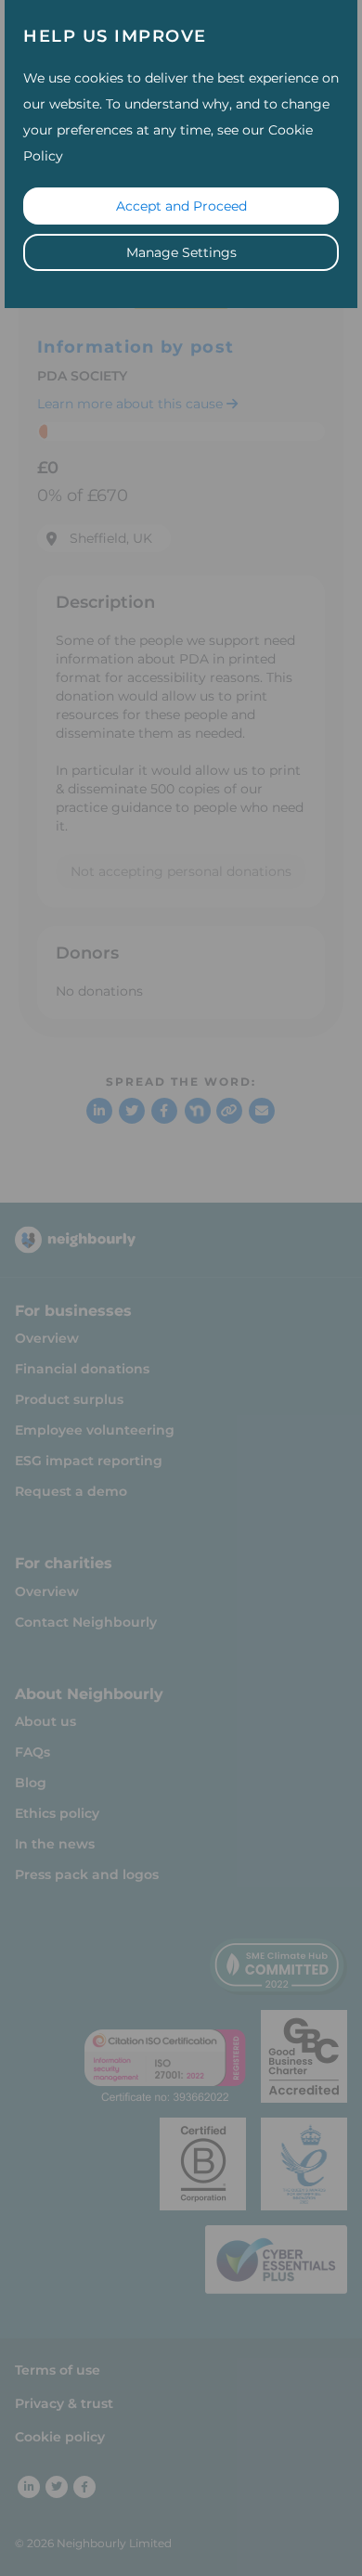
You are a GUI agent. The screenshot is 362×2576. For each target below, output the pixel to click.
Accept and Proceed (181, 206)
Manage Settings (181, 252)
